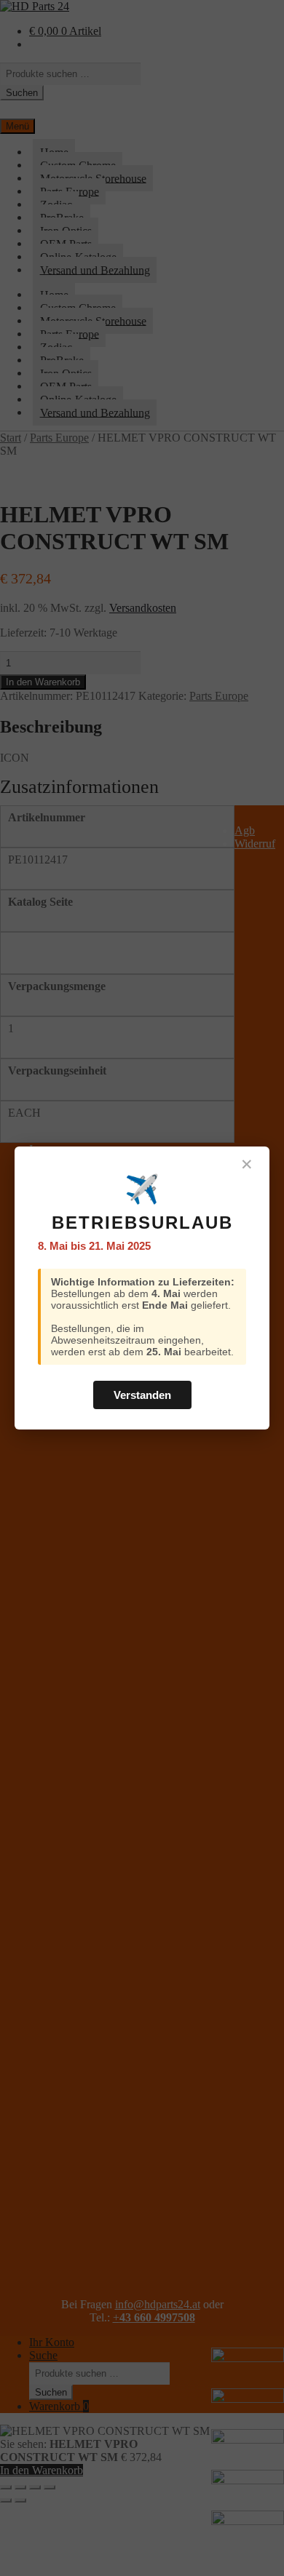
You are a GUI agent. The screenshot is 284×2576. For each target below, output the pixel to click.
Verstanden (142, 1395)
